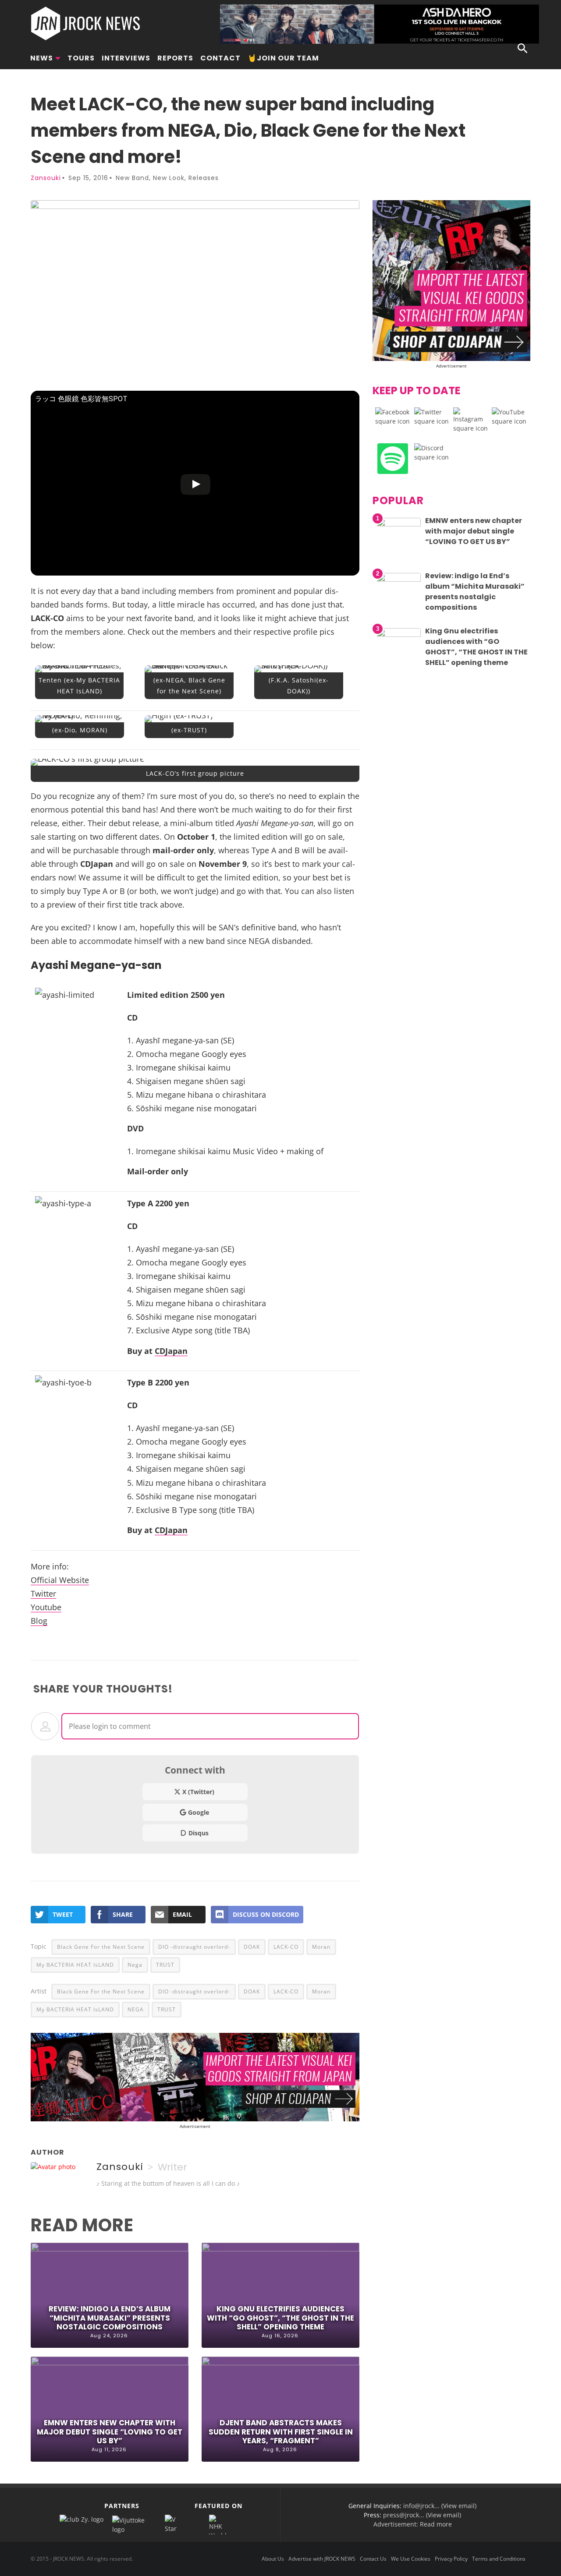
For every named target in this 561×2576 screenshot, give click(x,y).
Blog (39, 1620)
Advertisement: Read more (413, 2524)
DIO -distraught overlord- (194, 1947)
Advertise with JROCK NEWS (322, 2559)
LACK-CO (286, 1947)
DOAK (252, 1947)
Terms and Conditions (499, 2559)
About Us (273, 2559)
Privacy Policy (451, 2559)
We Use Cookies (411, 2559)
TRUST (165, 1965)
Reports (175, 58)
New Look (169, 178)
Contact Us (373, 2559)
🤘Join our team (283, 58)
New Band (132, 178)
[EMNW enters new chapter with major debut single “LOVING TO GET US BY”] (399, 524)
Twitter (43, 1593)
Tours (81, 58)
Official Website (60, 1580)
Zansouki (46, 178)
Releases (204, 178)
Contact (220, 58)
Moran (321, 1947)
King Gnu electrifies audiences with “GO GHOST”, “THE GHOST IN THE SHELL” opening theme (280, 2318)
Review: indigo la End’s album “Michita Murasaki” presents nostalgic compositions (110, 2318)
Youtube (46, 1607)
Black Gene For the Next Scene (101, 1947)
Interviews (126, 58)
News (42, 58)
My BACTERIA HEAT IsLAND (75, 1965)
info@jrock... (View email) (440, 2506)
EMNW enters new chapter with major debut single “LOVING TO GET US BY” (110, 2431)
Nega (135, 1965)
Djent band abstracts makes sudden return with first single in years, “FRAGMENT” (281, 2431)
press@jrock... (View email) (422, 2515)
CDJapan (171, 1351)
